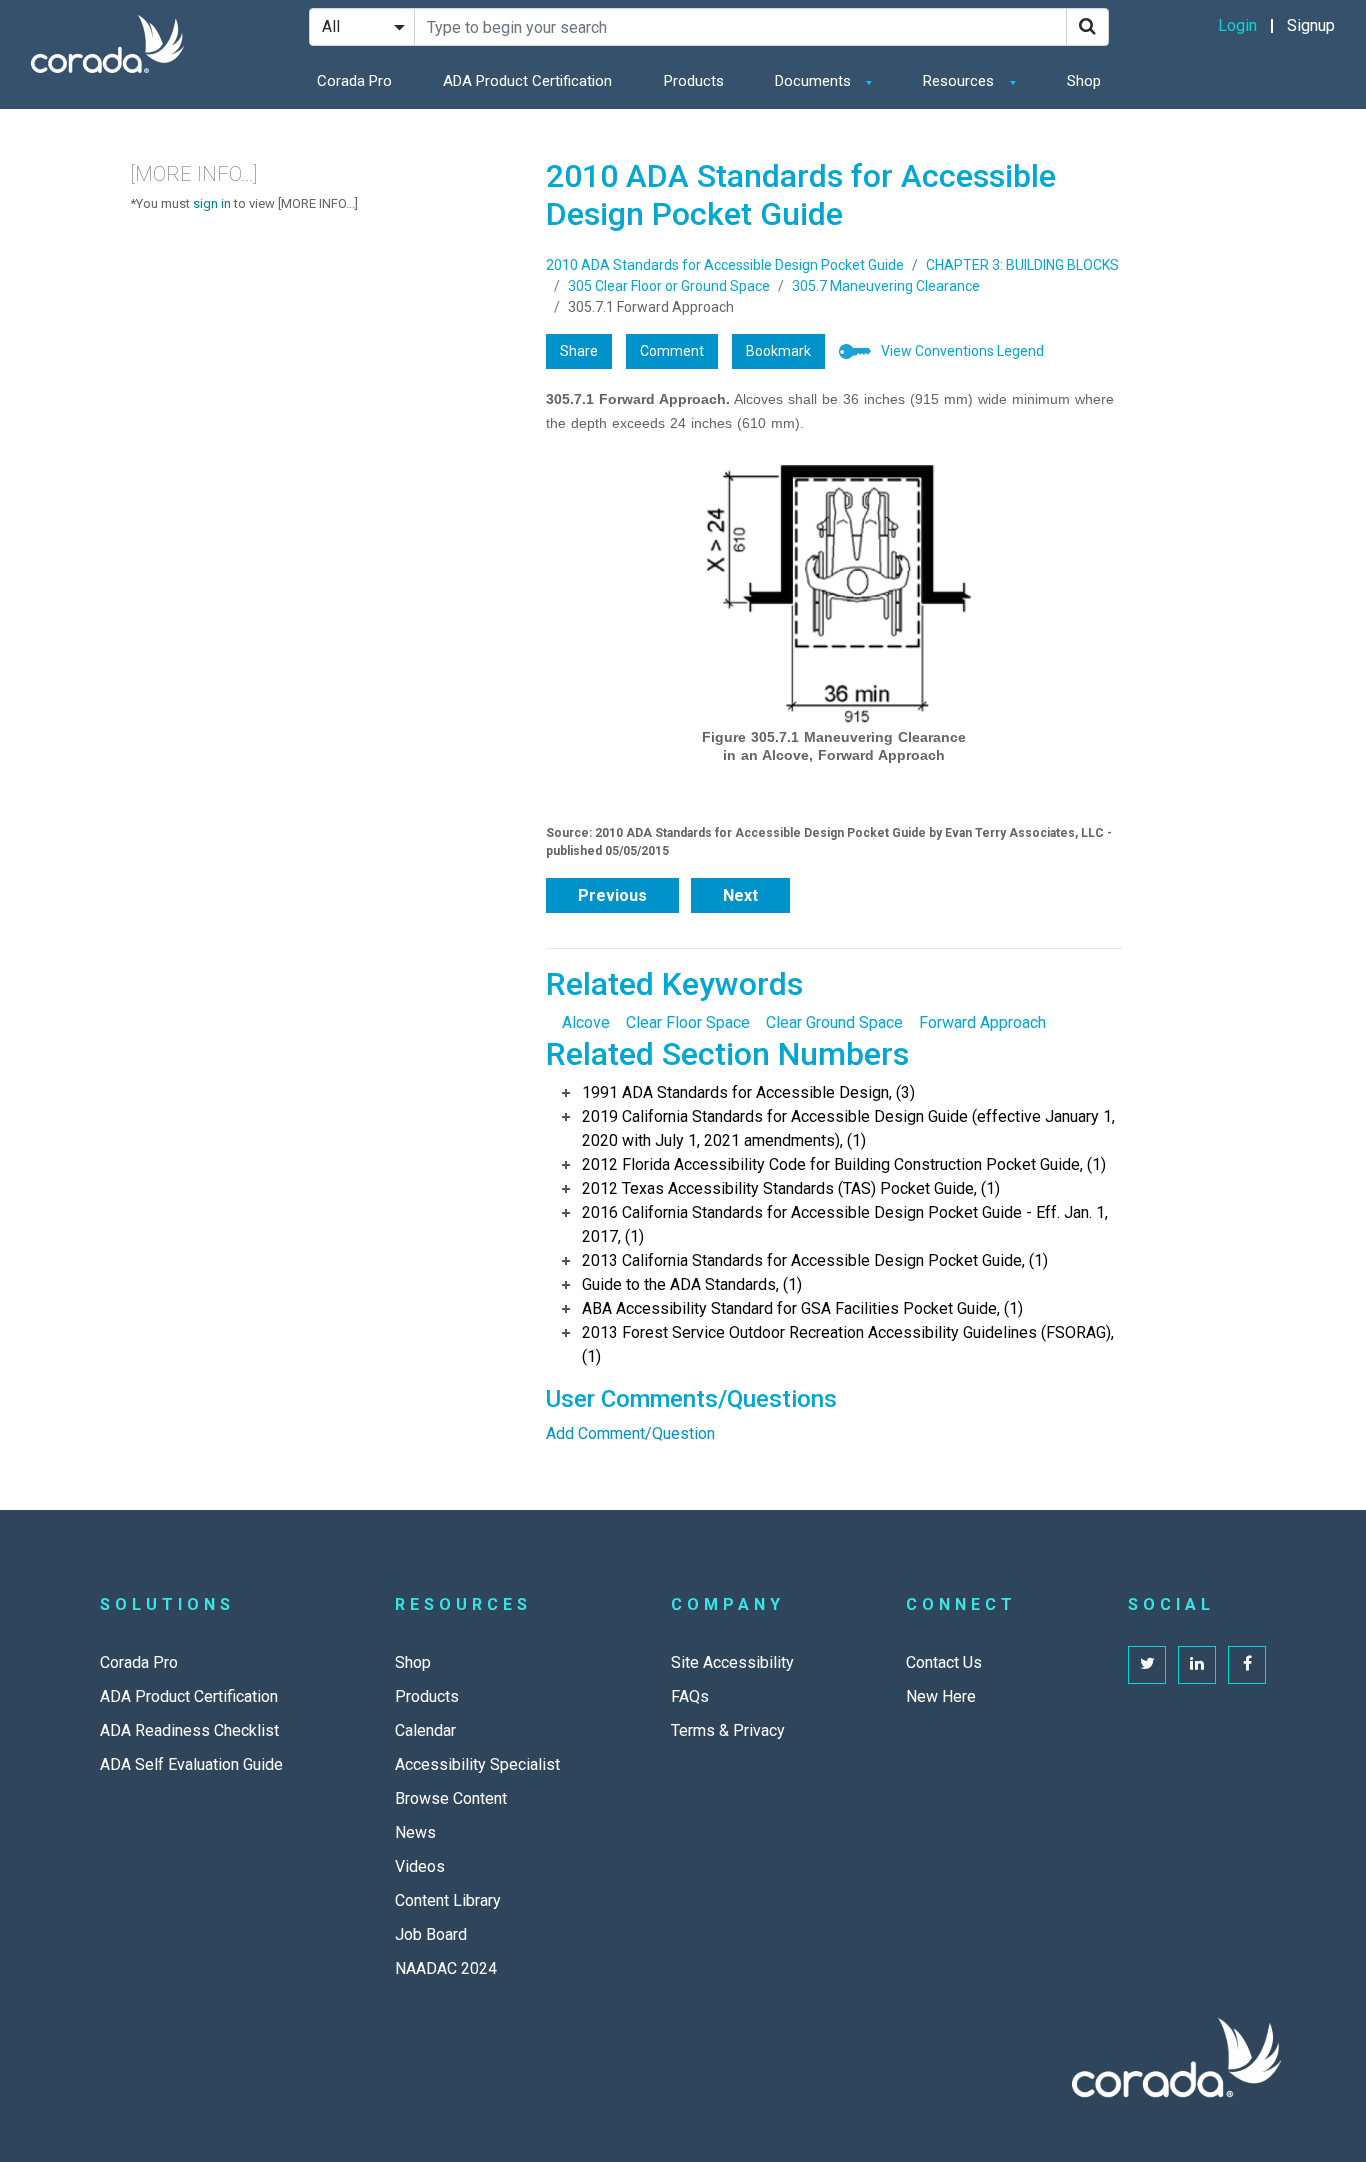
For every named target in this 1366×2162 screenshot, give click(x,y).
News (415, 1832)
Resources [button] (960, 81)
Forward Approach (982, 1022)
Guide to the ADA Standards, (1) (692, 1284)
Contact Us (944, 1662)
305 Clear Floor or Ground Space (669, 286)
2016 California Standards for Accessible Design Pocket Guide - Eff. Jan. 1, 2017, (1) (845, 1224)
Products (694, 81)
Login (1237, 25)
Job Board (431, 1934)
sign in (212, 203)
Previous (612, 895)
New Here (941, 1696)
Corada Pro (354, 81)
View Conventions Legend (962, 351)
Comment (672, 351)
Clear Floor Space (688, 1022)
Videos (420, 1866)
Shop (1084, 81)
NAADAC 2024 (446, 1968)
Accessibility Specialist (477, 1764)
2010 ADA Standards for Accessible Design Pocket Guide (725, 265)
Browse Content (451, 1798)
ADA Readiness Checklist (189, 1730)
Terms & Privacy (728, 1730)
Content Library (448, 1900)
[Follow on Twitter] (1147, 1665)
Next (740, 895)
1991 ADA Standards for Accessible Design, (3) (748, 1092)
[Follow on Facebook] (1247, 1665)
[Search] (1087, 27)
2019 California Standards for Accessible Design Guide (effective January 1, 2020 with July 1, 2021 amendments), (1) (848, 1128)
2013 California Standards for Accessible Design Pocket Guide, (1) (815, 1260)
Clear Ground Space (834, 1022)
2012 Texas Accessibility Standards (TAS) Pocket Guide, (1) (791, 1188)
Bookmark (778, 351)
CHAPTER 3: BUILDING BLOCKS (1022, 265)
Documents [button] (815, 81)
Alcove (586, 1022)
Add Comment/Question (630, 1433)
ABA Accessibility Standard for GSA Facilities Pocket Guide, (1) (802, 1308)
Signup (1311, 25)
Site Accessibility (732, 1662)
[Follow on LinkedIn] (1197, 1665)
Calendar (425, 1730)
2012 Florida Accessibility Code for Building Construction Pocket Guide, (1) (844, 1164)
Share (579, 351)
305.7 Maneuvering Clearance (886, 286)
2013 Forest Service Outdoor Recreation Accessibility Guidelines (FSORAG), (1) (848, 1344)
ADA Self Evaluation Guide (191, 1764)
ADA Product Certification (527, 81)
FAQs (690, 1696)
